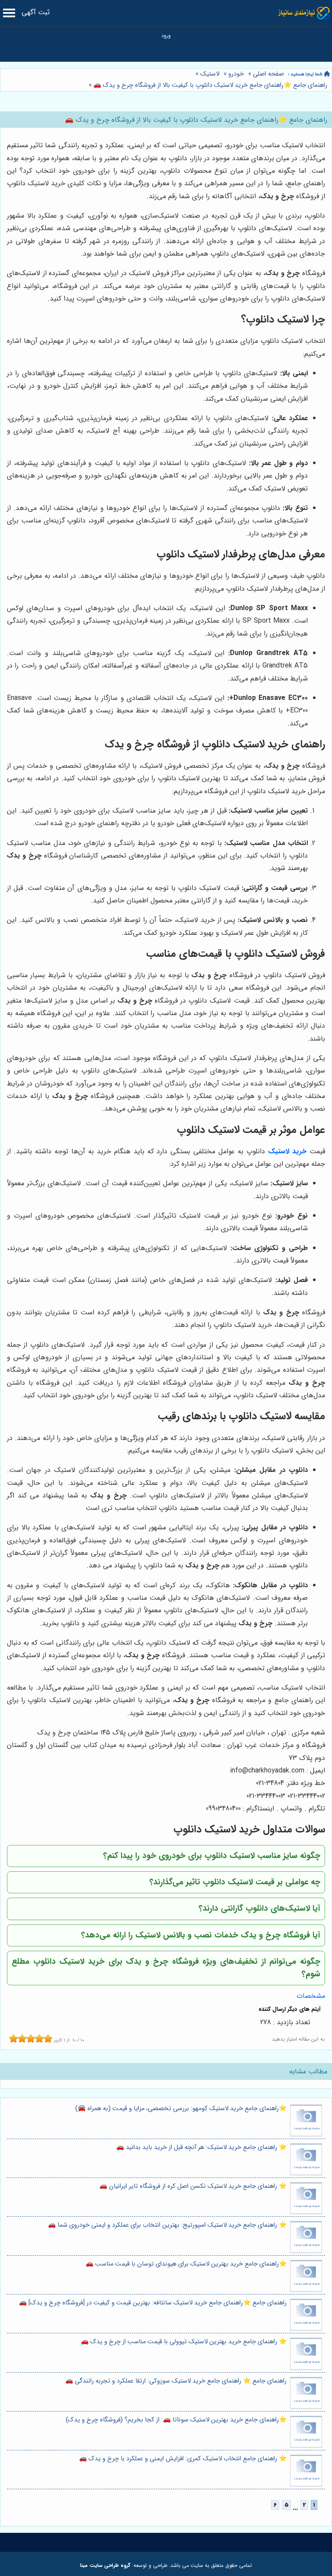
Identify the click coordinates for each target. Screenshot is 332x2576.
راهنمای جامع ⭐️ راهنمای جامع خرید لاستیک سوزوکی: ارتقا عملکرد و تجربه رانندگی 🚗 (176, 2381)
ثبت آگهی (36, 12)
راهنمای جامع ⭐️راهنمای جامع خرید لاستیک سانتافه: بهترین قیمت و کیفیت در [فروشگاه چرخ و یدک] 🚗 (153, 2303)
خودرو (236, 74)
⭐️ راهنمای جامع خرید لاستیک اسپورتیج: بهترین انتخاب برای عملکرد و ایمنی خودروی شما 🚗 (167, 2225)
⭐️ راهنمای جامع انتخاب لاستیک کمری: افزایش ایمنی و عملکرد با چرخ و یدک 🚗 (183, 2459)
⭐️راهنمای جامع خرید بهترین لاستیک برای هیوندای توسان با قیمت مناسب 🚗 (186, 2264)
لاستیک (210, 74)
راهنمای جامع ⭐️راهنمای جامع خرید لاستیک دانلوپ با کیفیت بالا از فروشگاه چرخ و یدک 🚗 (209, 85)
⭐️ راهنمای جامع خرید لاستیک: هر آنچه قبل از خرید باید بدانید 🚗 (201, 2147)
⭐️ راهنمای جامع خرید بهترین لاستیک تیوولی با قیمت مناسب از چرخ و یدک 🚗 (184, 2342)
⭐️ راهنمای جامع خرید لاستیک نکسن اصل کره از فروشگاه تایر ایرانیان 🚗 (193, 2186)
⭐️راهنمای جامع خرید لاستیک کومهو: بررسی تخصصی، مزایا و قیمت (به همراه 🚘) (181, 2109)
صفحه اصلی (268, 74)
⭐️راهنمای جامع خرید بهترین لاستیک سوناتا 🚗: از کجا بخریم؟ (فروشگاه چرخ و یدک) (176, 2420)
